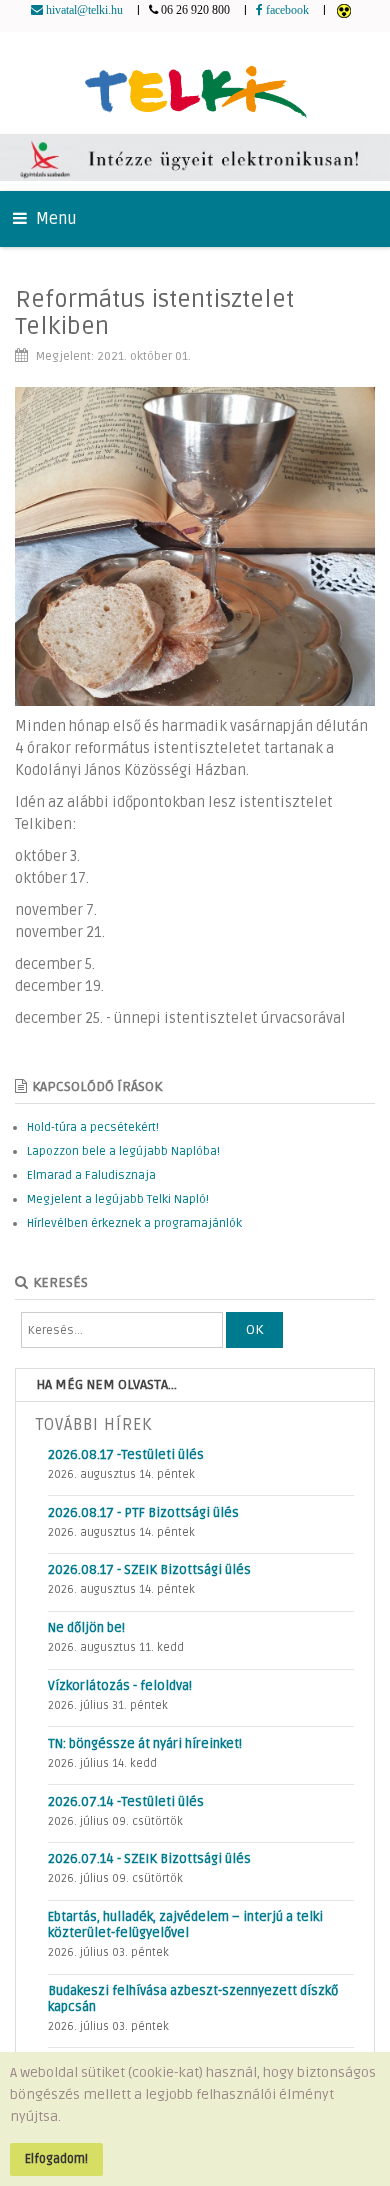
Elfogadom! (56, 2159)
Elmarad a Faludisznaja (91, 1175)
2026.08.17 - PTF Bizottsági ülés (143, 1513)
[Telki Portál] (195, 82)
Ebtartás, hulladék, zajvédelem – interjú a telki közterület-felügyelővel (185, 1925)
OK (254, 1329)
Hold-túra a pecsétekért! (93, 1127)
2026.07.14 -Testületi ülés (126, 1802)
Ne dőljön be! (86, 1628)
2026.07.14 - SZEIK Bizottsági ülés (149, 1859)
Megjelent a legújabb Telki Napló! (118, 1199)
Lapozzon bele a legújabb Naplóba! (123, 1151)
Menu (54, 219)
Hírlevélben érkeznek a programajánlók (134, 1223)
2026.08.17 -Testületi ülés (126, 1455)
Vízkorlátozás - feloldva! (120, 1686)
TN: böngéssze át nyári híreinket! (145, 1744)
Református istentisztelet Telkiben (154, 312)
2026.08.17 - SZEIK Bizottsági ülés (149, 1570)
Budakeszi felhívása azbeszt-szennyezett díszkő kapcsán (193, 1999)
